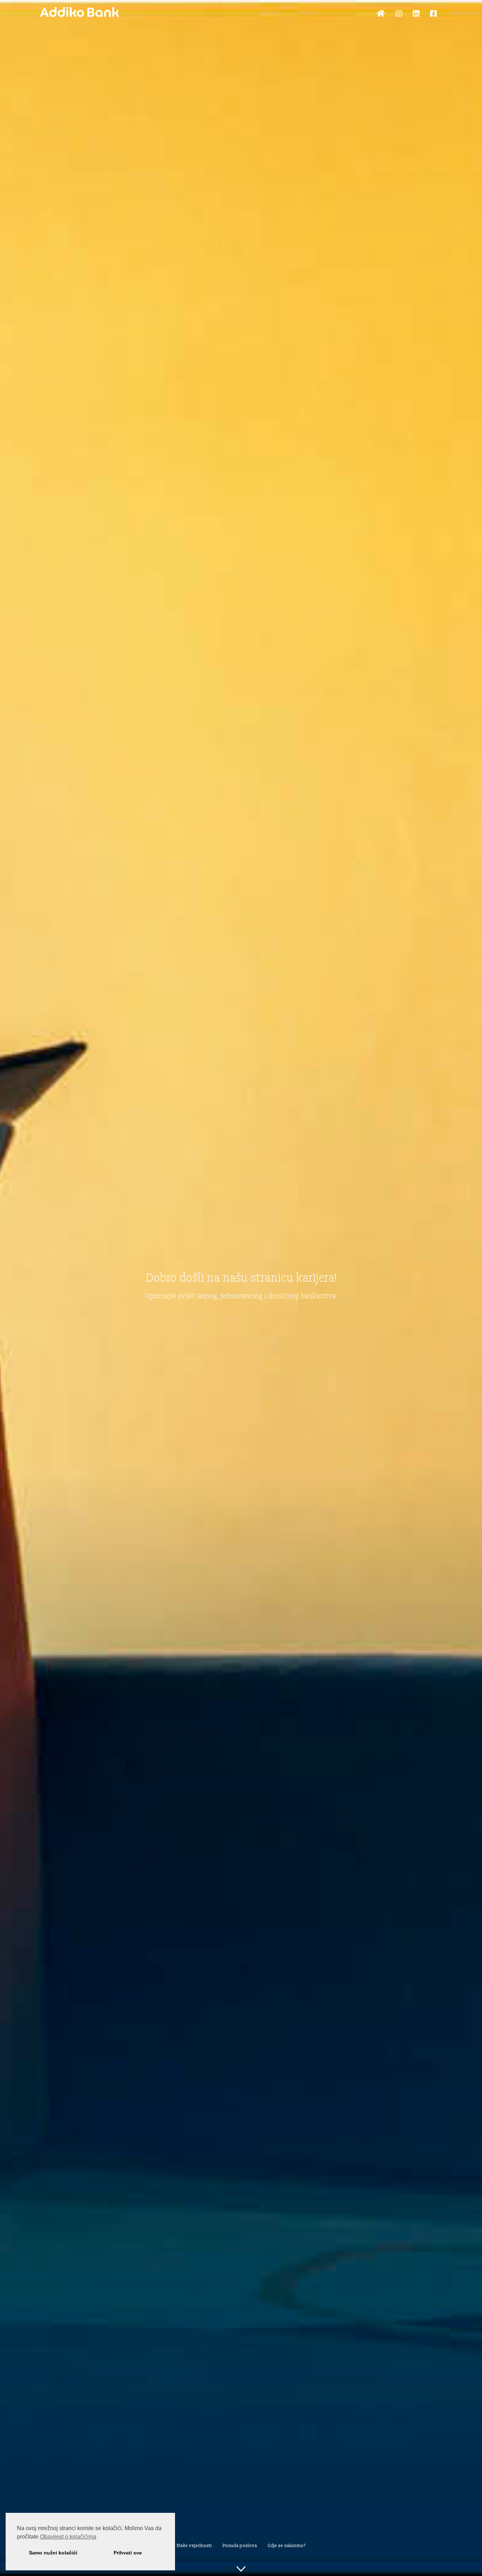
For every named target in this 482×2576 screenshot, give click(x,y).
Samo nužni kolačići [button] (53, 2553)
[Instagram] (399, 14)
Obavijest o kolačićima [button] (68, 2537)
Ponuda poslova (240, 2546)
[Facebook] (433, 14)
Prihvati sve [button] (128, 2553)
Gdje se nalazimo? (287, 2546)
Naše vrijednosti (194, 2546)
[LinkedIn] (416, 14)
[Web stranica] (381, 14)
